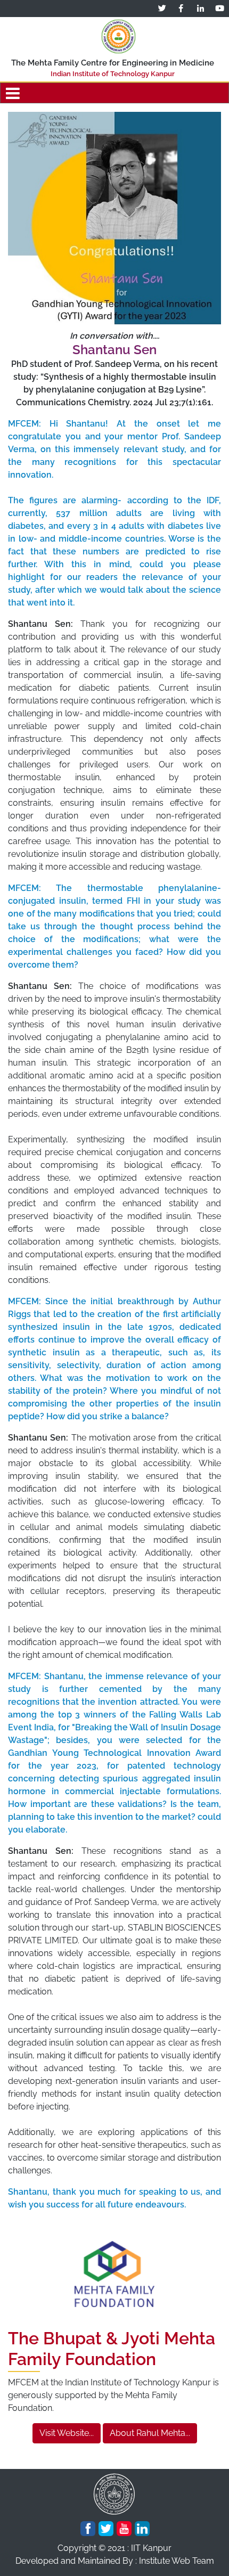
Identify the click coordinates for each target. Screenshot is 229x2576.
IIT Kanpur (151, 2548)
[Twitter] (106, 2529)
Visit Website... (67, 2433)
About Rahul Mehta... (150, 2433)
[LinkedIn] (142, 2529)
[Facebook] (88, 2529)
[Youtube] (124, 2529)
